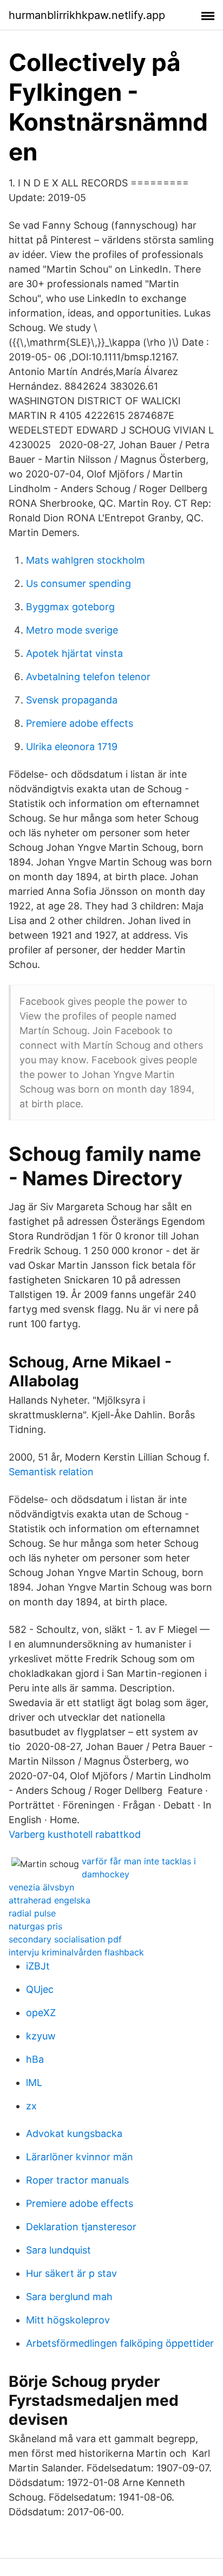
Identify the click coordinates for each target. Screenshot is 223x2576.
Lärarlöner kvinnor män (80, 2157)
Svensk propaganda (72, 700)
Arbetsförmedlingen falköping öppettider (120, 2343)
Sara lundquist (58, 2250)
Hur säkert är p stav (71, 2273)
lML (34, 2083)
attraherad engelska (50, 1900)
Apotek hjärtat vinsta (74, 653)
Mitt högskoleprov (68, 2320)
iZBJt (38, 1966)
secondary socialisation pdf (65, 1939)
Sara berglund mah (69, 2297)
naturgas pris (35, 1926)
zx (31, 2106)
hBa (35, 2059)
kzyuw (41, 2036)
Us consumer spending (78, 583)
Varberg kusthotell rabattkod (75, 1834)
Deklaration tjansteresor (81, 2227)
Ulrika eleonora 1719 (72, 747)
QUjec (40, 1989)
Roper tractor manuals (77, 2180)
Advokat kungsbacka (74, 2133)
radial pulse (32, 1913)
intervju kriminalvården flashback (76, 1952)
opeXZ (41, 2013)
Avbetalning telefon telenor (88, 677)
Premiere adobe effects (80, 723)
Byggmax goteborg (70, 607)
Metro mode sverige (72, 630)
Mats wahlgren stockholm (86, 560)
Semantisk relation (51, 1472)
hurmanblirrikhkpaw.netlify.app (87, 15)
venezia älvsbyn (41, 1887)
